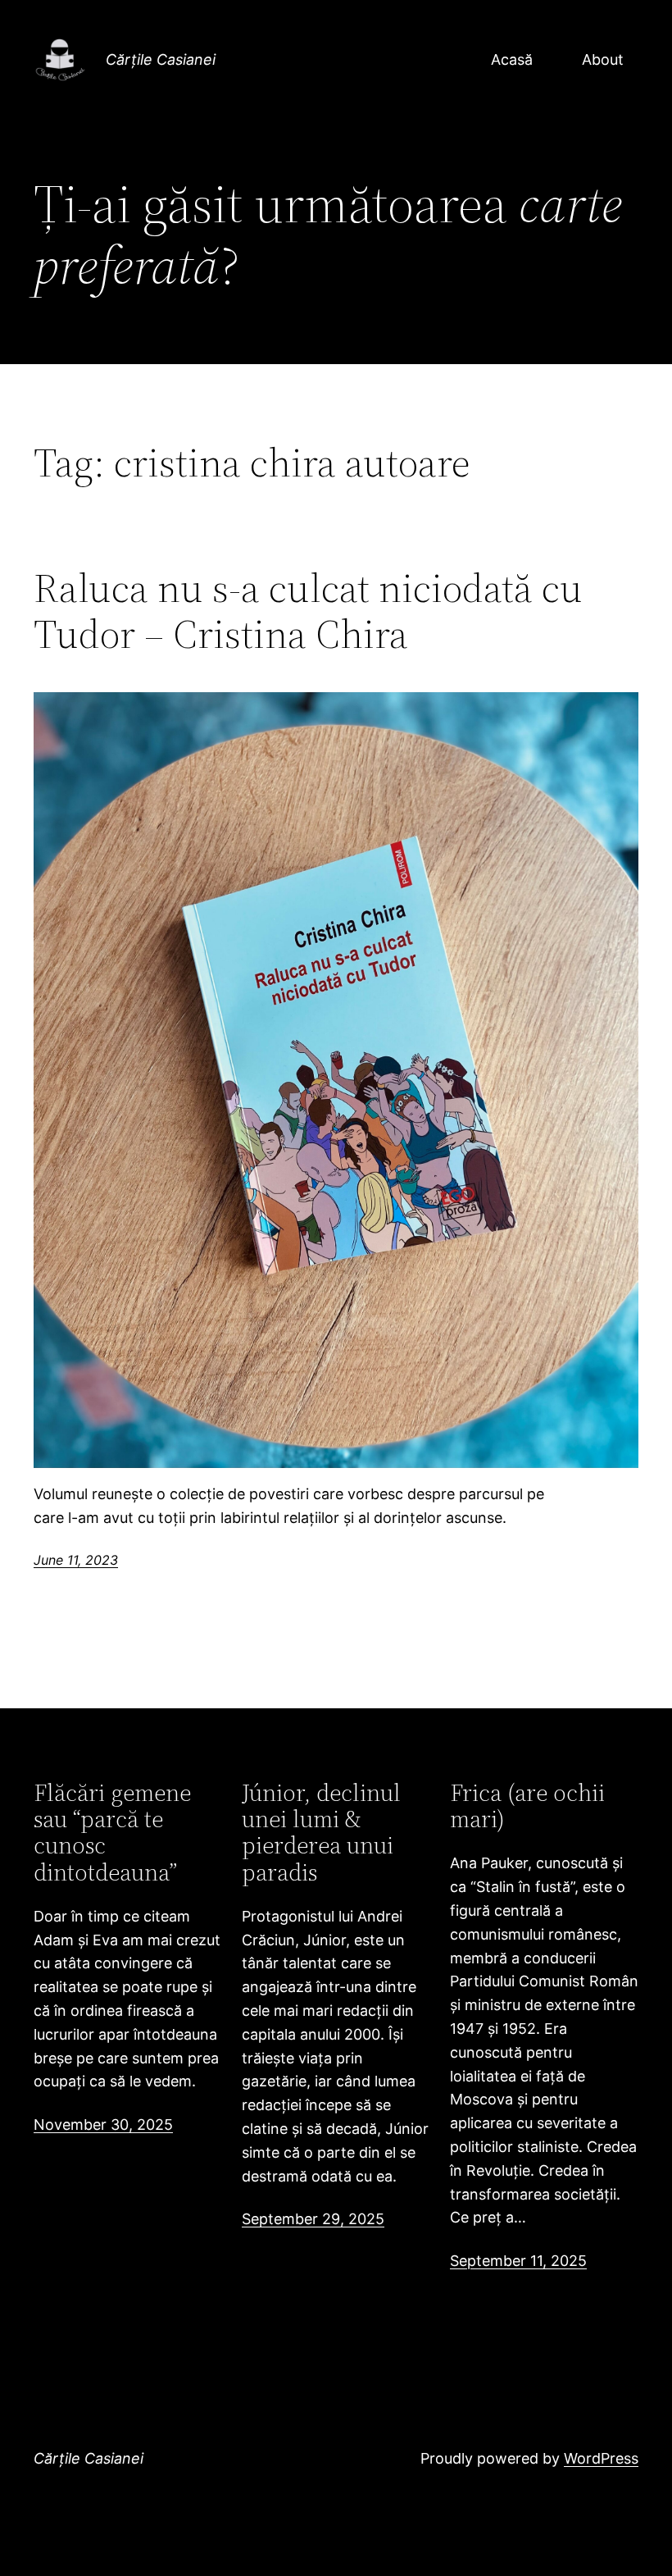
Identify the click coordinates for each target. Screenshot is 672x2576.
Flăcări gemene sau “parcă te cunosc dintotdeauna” (112, 1833)
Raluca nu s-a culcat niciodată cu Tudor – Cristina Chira (308, 611)
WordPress (601, 2458)
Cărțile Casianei (161, 59)
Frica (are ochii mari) (527, 1806)
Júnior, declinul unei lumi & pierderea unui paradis (321, 1833)
